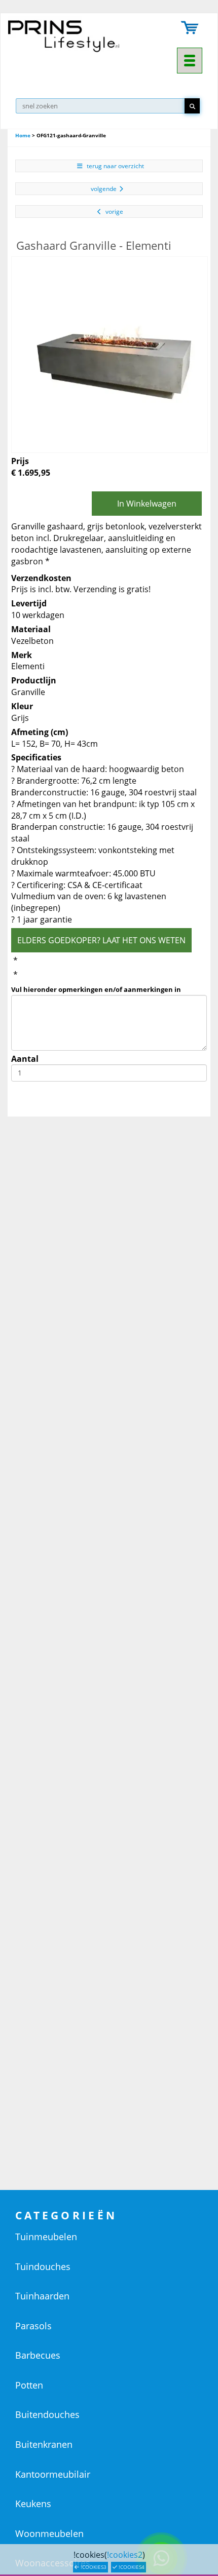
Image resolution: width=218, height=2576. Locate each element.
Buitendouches (47, 2414)
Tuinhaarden (42, 2296)
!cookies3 (93, 2567)
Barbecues (38, 2355)
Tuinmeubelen (46, 2237)
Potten (29, 2385)
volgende (104, 189)
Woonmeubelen (49, 2533)
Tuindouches (43, 2266)
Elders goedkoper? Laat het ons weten (101, 940)
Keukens (33, 2504)
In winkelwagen (147, 504)
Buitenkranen (44, 2444)
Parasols (33, 2326)
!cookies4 (131, 2567)
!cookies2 (125, 2555)
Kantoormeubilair (53, 2474)
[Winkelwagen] (190, 29)
